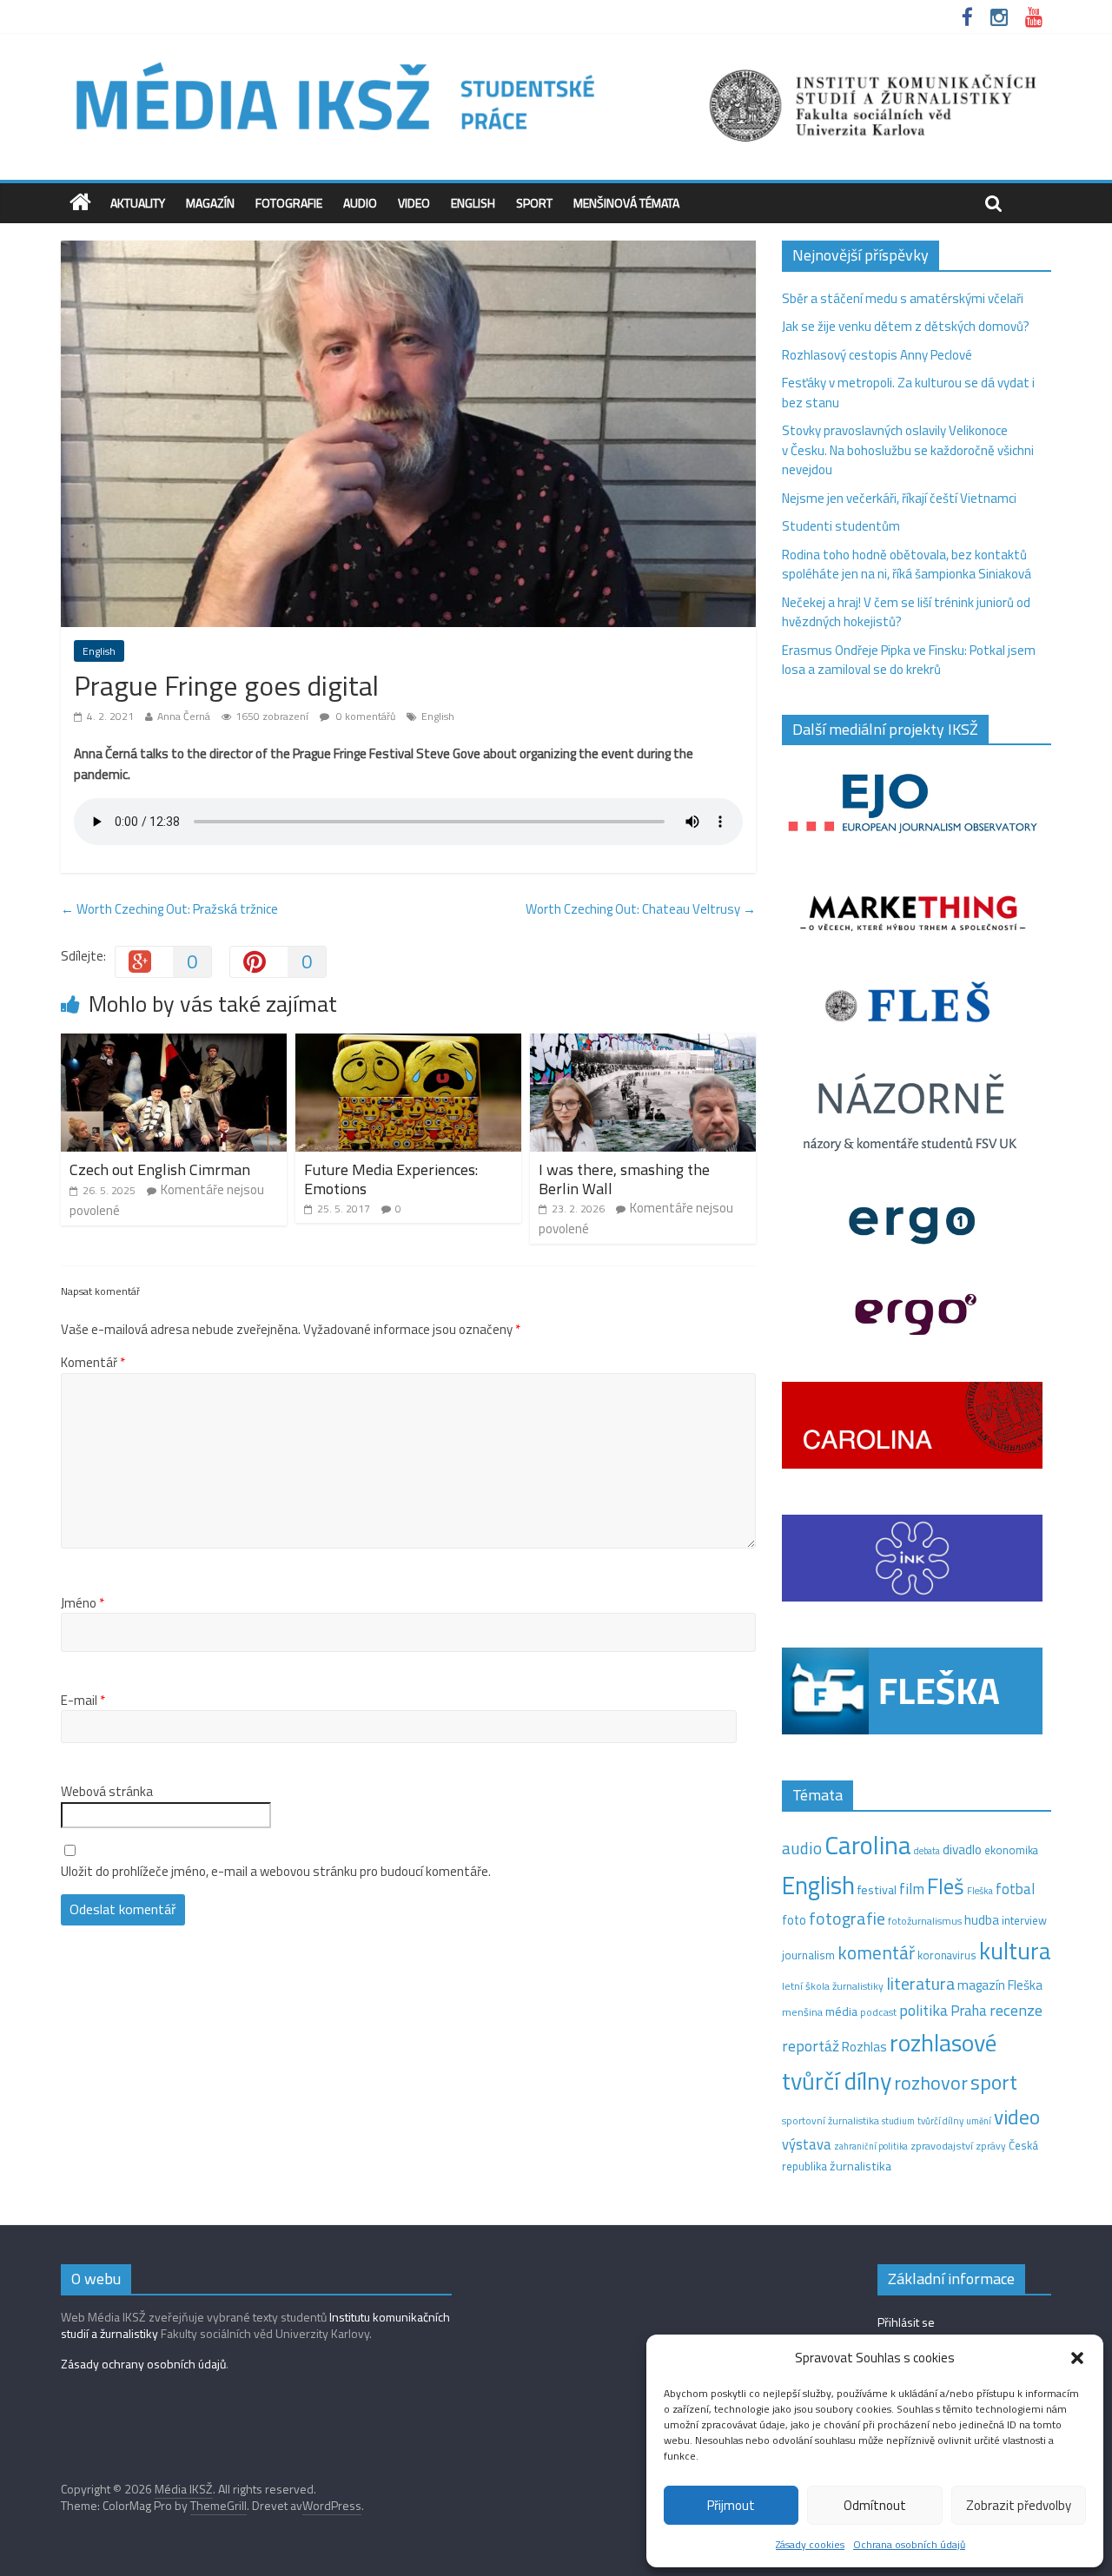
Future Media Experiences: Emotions (391, 1179)
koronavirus (947, 1955)
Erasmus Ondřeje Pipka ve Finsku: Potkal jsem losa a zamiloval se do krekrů (909, 660)
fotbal (1015, 1889)
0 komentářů (364, 716)
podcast (878, 2012)
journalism (808, 1955)
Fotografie (289, 203)
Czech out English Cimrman (160, 1169)
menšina (802, 2012)
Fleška (980, 1890)
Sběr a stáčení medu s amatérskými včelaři (903, 298)
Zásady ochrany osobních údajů (143, 2364)
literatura (920, 1984)
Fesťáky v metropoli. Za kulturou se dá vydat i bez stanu (908, 393)
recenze (1016, 2010)
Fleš (946, 1886)
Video (414, 203)
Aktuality (138, 203)
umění (979, 2121)
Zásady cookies (810, 2544)
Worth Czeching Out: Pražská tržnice (169, 909)
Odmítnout (875, 2505)
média (841, 2011)
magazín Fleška (1000, 1985)
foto (794, 1920)
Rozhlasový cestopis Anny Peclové (877, 355)
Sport (534, 203)
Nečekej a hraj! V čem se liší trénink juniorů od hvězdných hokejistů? (906, 612)
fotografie (847, 1918)
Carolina (868, 1845)
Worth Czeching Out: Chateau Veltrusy (641, 909)
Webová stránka (107, 1792)
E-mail (83, 1701)
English (473, 203)
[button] (1077, 2358)
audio (802, 1848)
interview (1024, 1920)
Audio (360, 203)
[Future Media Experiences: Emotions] (408, 1044)
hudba (982, 1919)
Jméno (83, 1603)
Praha (969, 2011)
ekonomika (1011, 1850)
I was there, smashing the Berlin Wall (624, 1179)
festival (877, 1890)
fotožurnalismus (925, 1921)
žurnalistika (860, 2166)
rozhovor (931, 2083)
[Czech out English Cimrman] (174, 1044)
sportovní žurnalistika (831, 2121)
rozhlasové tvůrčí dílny (889, 2062)
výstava (807, 2144)
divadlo (962, 1849)
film (912, 1889)
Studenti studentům (841, 526)
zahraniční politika (871, 2146)
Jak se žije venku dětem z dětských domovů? (906, 326)
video (1017, 2117)
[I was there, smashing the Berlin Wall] (643, 1044)
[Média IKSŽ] (556, 60)
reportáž (811, 2046)
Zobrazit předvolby (1019, 2505)
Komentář (93, 1363)
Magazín (210, 203)
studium (898, 2121)
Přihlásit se (906, 2322)
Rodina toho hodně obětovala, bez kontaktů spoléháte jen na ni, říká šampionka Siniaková (907, 565)
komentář (876, 1952)
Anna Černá (184, 716)
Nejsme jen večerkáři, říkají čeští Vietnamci (899, 498)
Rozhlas (864, 2047)
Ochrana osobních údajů (909, 2544)
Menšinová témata (626, 203)
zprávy (991, 2146)
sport (994, 2082)
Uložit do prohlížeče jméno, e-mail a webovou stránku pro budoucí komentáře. (276, 1872)
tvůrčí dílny (940, 2120)
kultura (1015, 1951)
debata (927, 1851)
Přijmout (731, 2505)
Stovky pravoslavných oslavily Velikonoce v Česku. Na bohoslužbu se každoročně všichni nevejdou (908, 450)
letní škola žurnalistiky (833, 1986)
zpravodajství (942, 2146)
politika (923, 2010)
